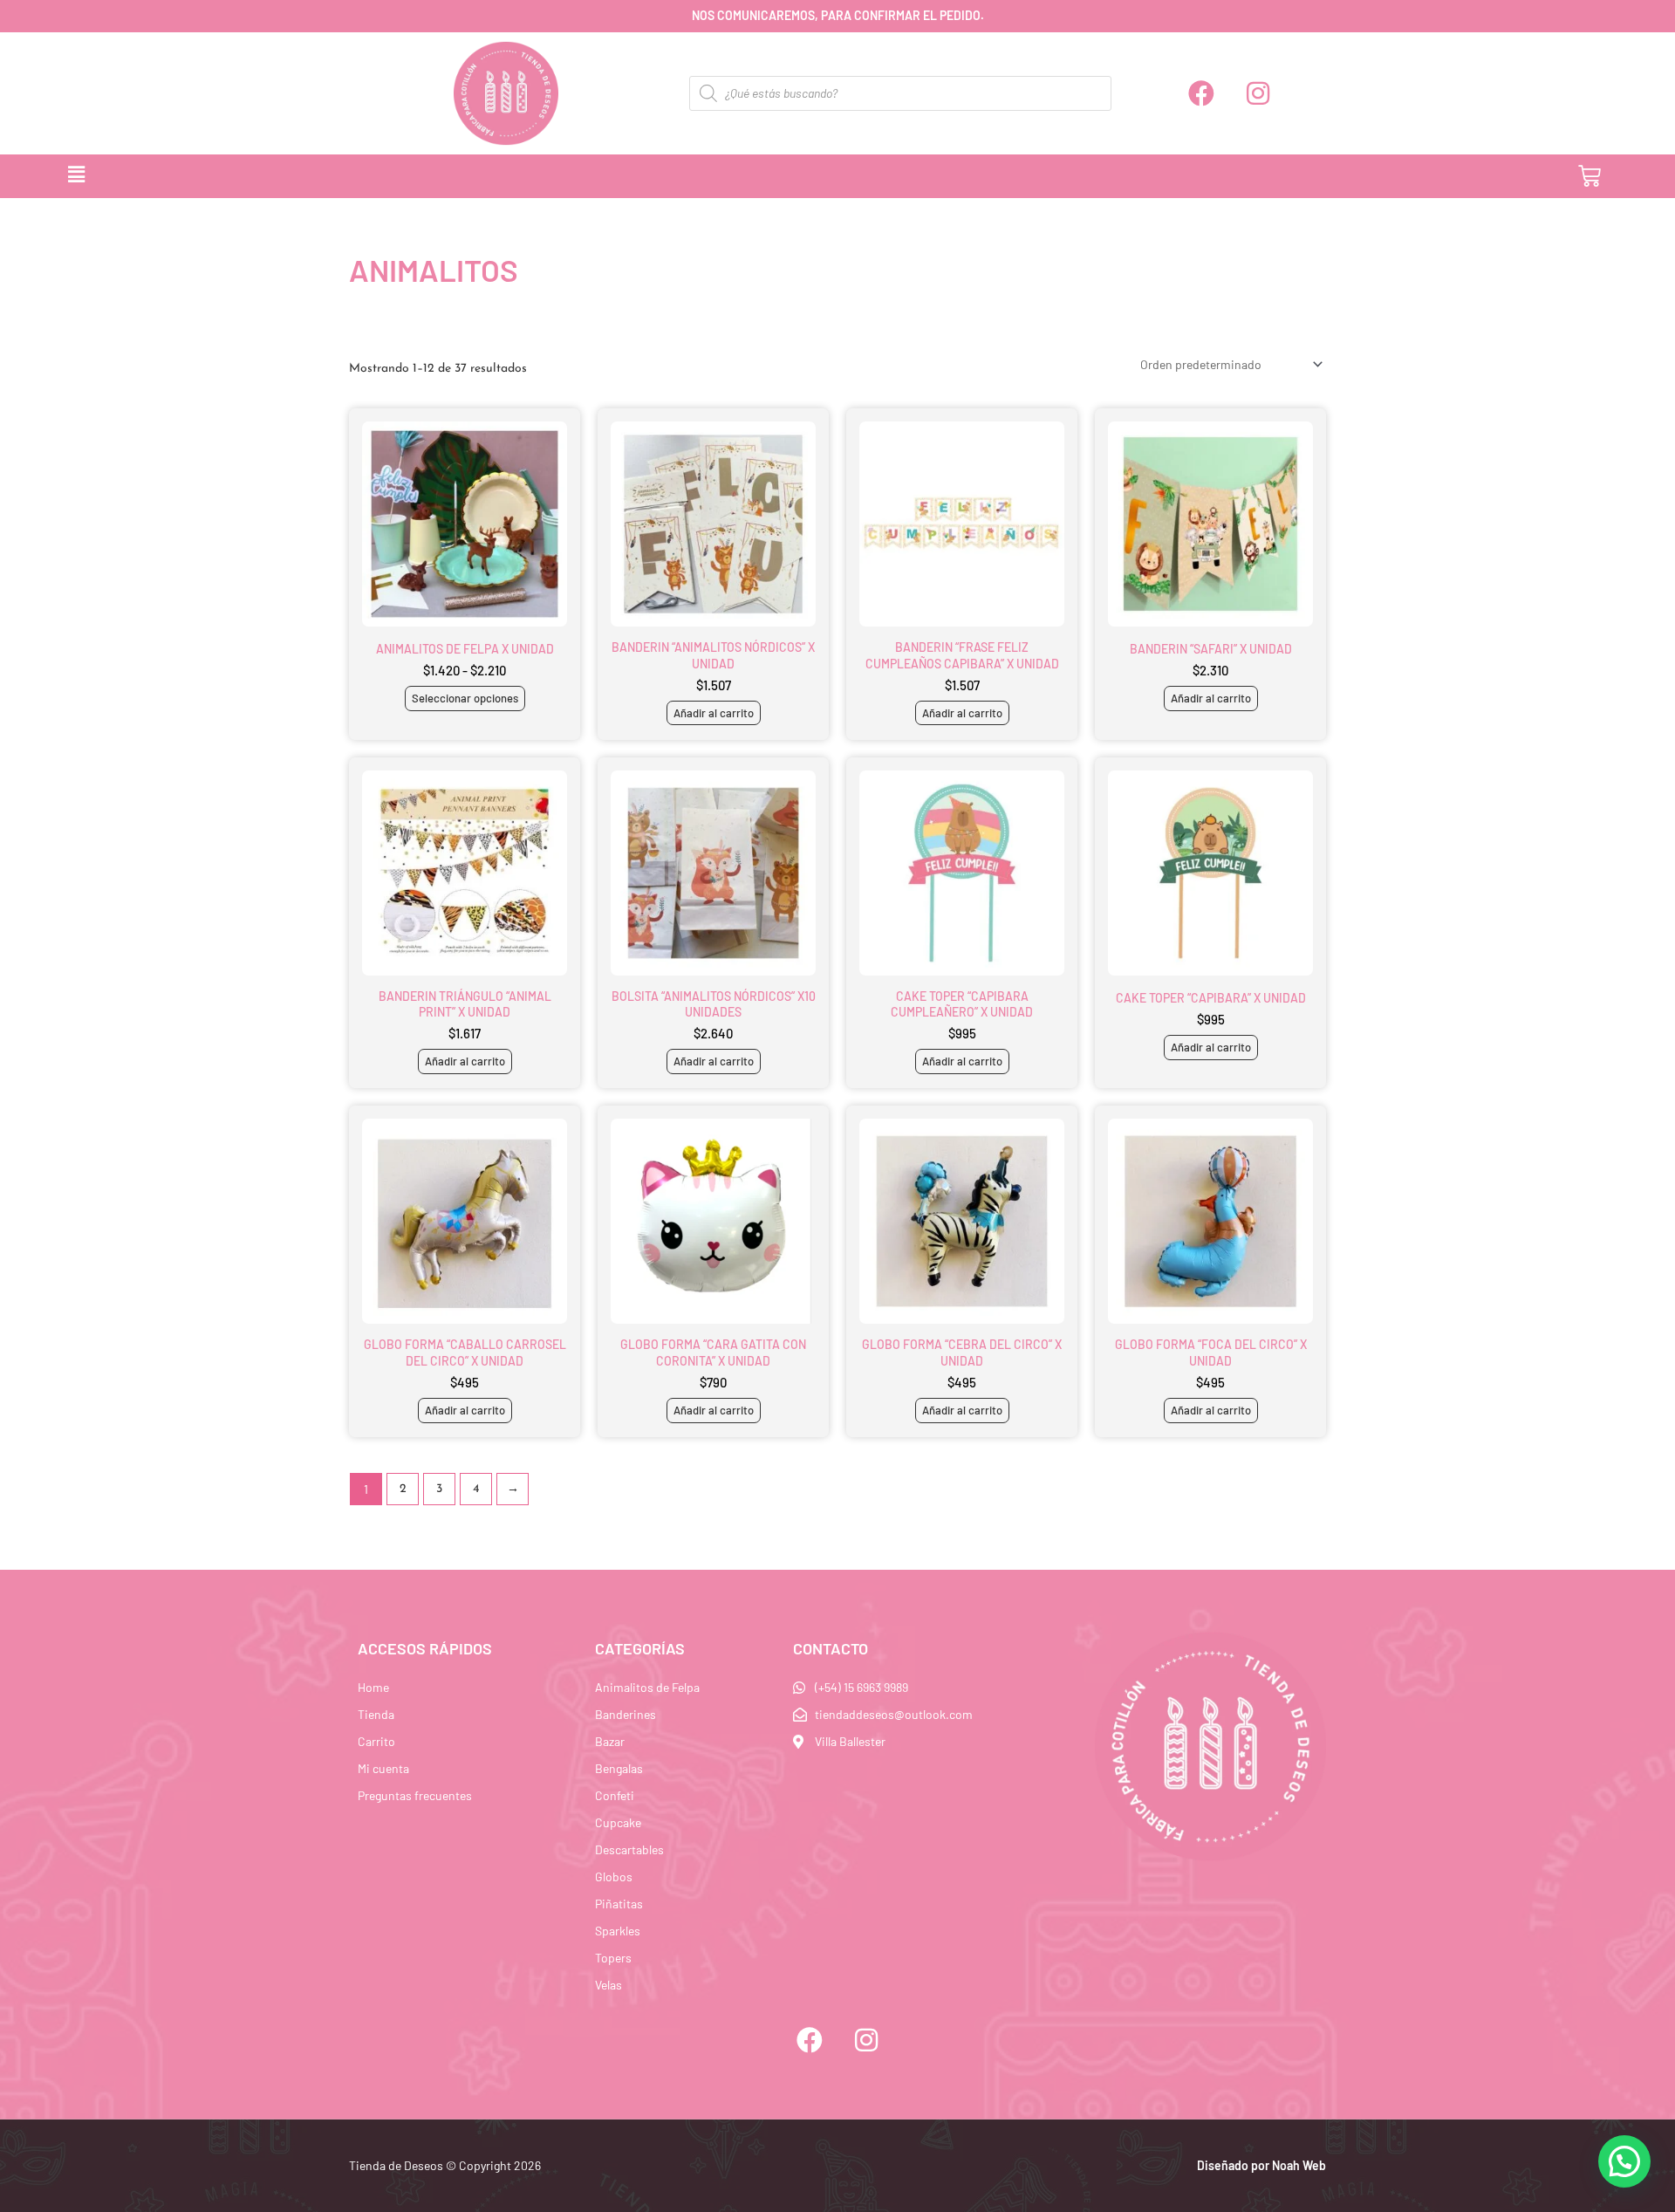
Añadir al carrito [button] (714, 713)
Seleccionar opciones (465, 698)
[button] (749, 176)
